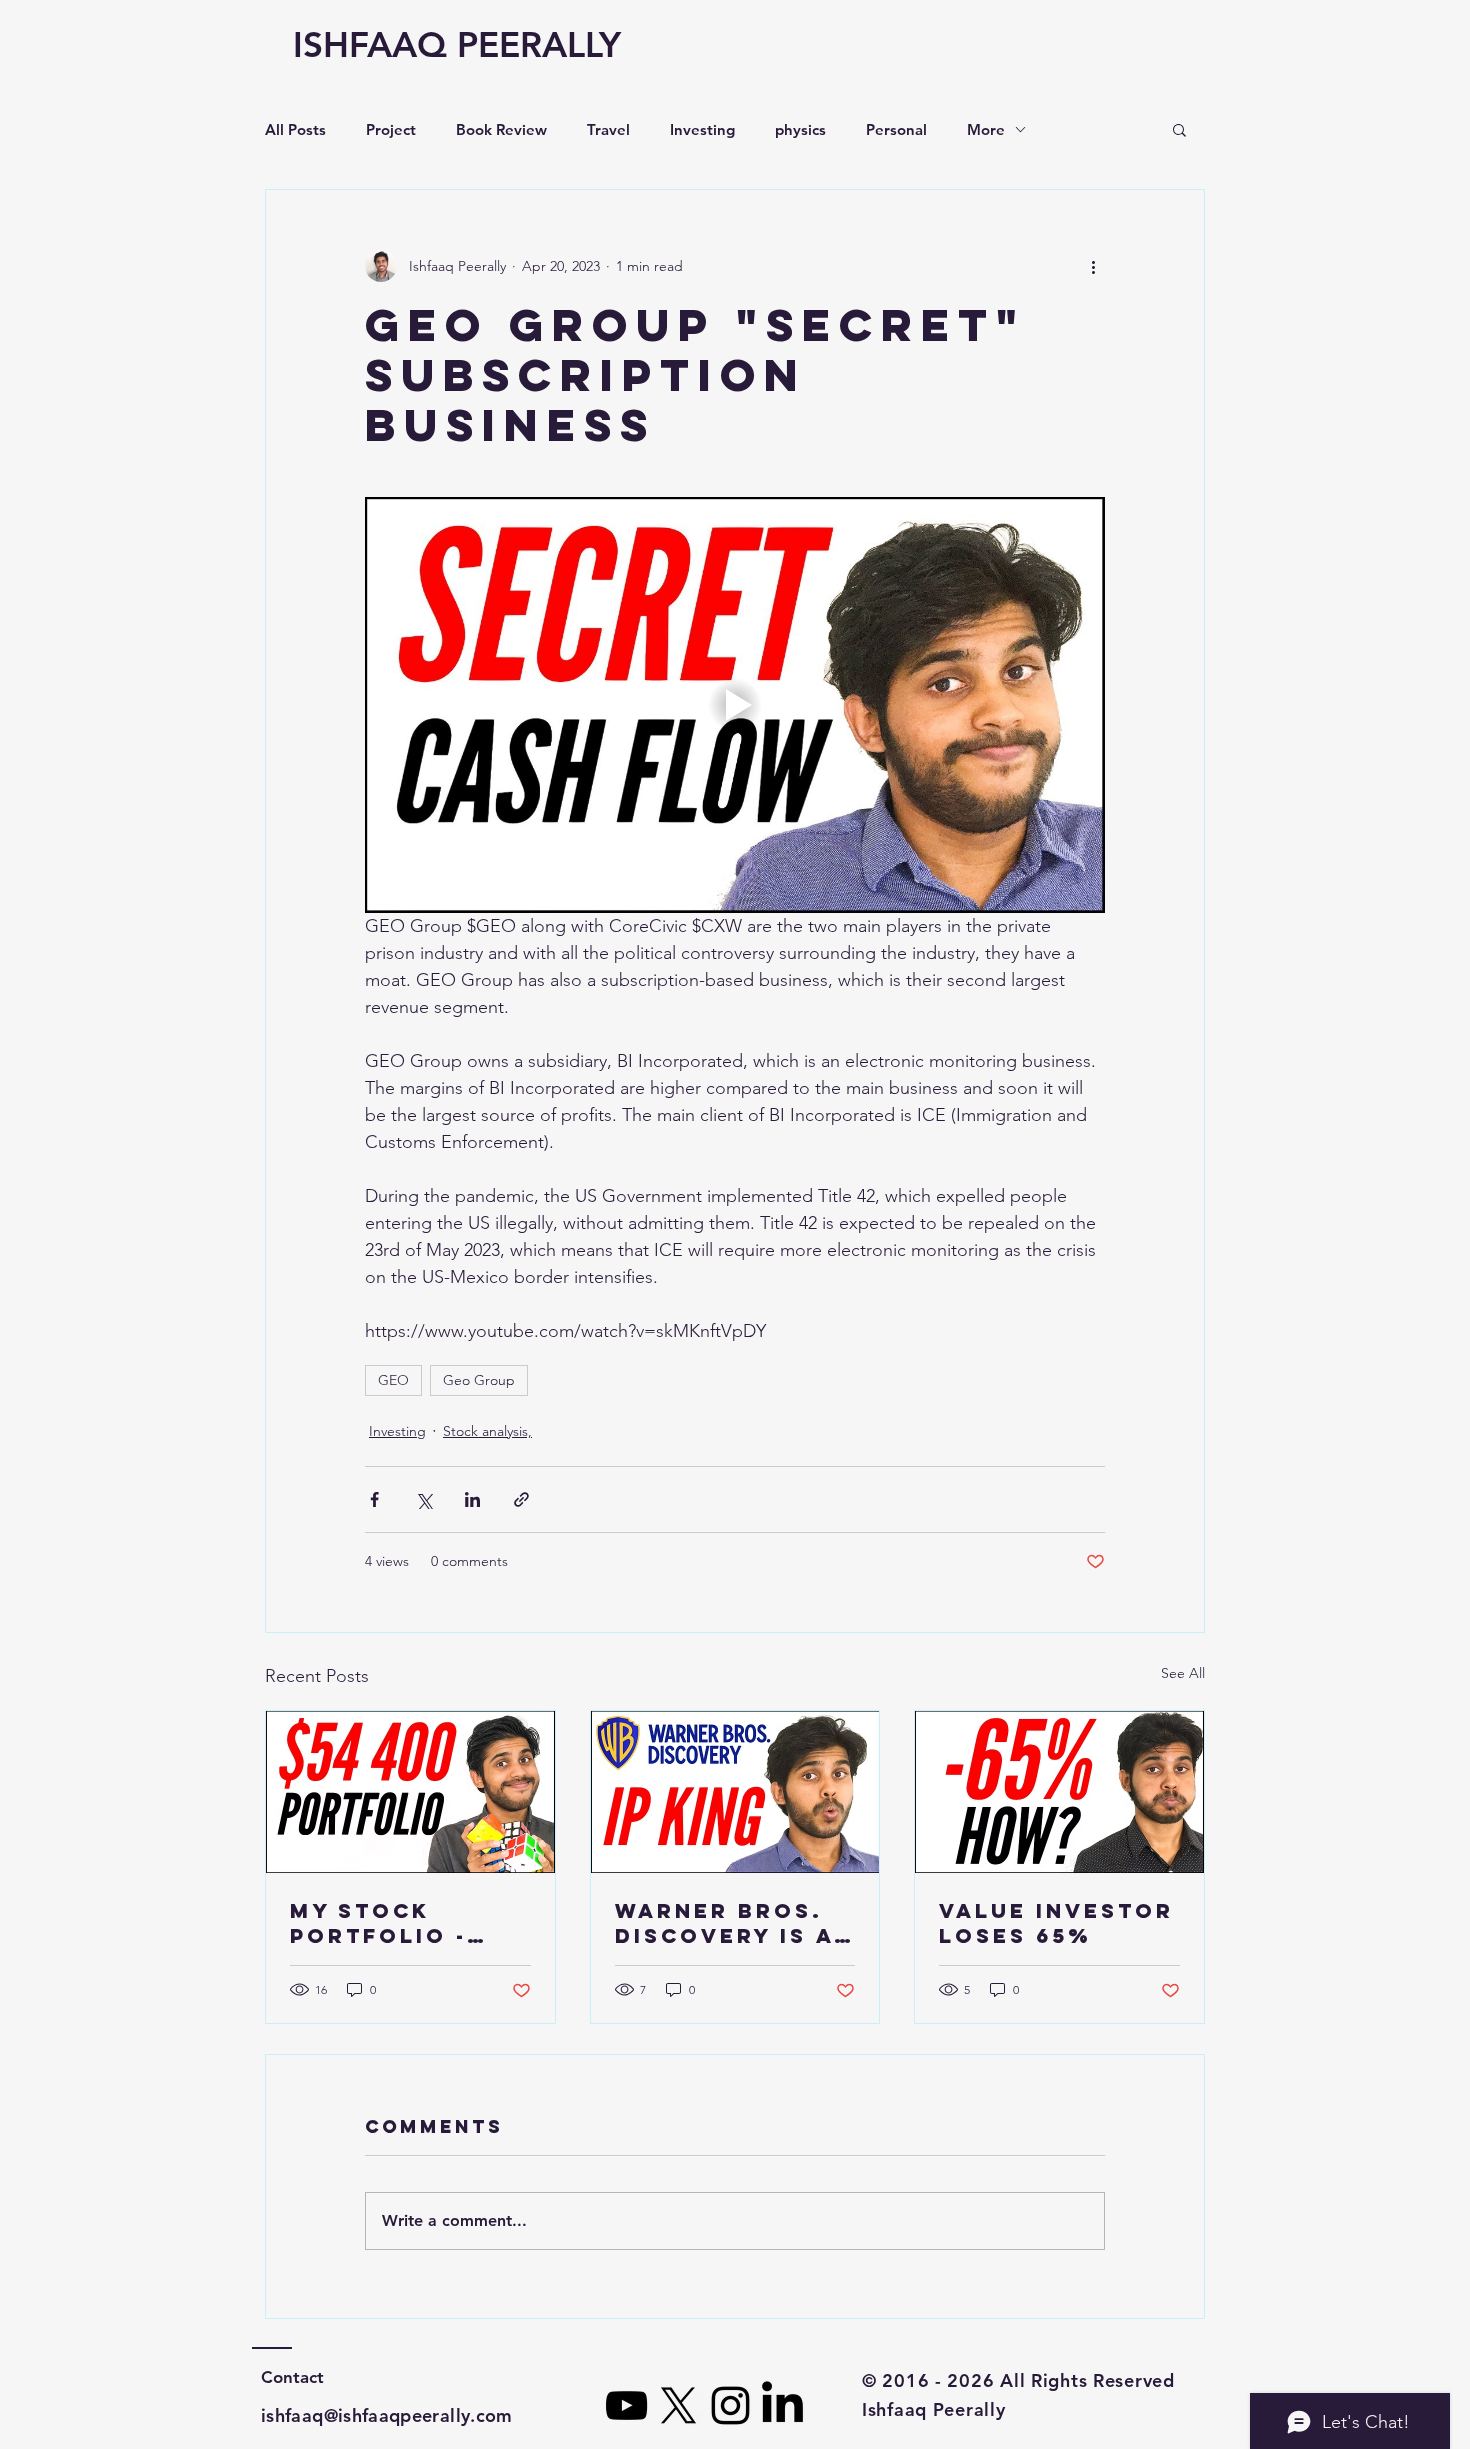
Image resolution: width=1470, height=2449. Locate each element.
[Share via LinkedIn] (472, 1499)
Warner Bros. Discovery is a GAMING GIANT (724, 1923)
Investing (702, 129)
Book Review (501, 129)
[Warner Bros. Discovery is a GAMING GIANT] (735, 1792)
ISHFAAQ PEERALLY (457, 44)
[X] (678, 2405)
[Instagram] (730, 2405)
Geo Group (479, 1380)
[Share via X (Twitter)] (423, 1499)
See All (1183, 1673)
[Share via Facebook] (374, 1499)
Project (391, 129)
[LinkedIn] (782, 2405)
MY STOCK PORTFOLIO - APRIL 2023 (378, 1923)
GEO (393, 1380)
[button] (1179, 129)
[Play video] (735, 705)
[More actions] (1093, 266)
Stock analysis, (487, 1431)
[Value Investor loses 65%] (1059, 1792)
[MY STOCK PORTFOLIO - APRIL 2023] (410, 1792)
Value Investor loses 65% (1056, 1923)
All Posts (295, 129)
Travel (608, 129)
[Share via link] (521, 1499)
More (986, 129)
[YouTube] (626, 2405)
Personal (896, 129)
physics (800, 129)
